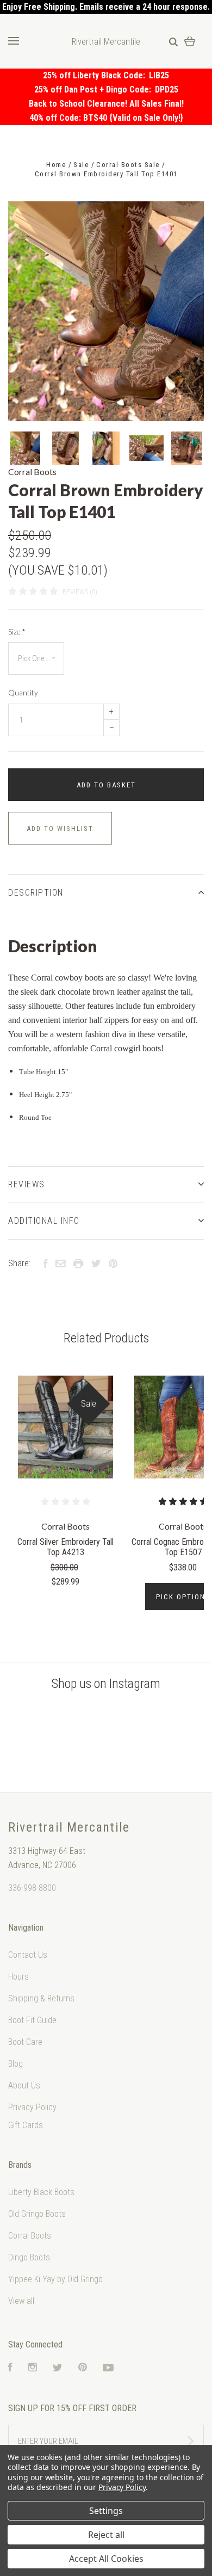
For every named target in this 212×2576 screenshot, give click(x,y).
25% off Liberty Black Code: (96, 75)
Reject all (106, 2535)
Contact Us (28, 1955)
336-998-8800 (32, 1888)
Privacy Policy (32, 2107)
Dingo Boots (29, 2257)
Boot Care (25, 2042)
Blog (15, 2064)
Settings (106, 2511)
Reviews (27, 1184)
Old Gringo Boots (37, 2214)
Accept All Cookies (106, 2559)
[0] (190, 41)
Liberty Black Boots (41, 2192)
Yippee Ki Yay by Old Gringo (55, 2279)
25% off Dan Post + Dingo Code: (95, 90)
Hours (18, 1977)
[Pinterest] (83, 2368)
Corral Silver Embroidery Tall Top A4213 (66, 1547)
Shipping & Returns (41, 1998)
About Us (24, 2085)
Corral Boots (32, 472)
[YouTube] (108, 2368)
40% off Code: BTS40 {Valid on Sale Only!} (106, 118)
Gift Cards (26, 2125)
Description (36, 893)
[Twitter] (58, 2368)
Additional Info (44, 1221)
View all (21, 2301)
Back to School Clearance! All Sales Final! (106, 104)
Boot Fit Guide (32, 2020)
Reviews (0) (80, 592)
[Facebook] (10, 2368)
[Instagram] (33, 2368)
